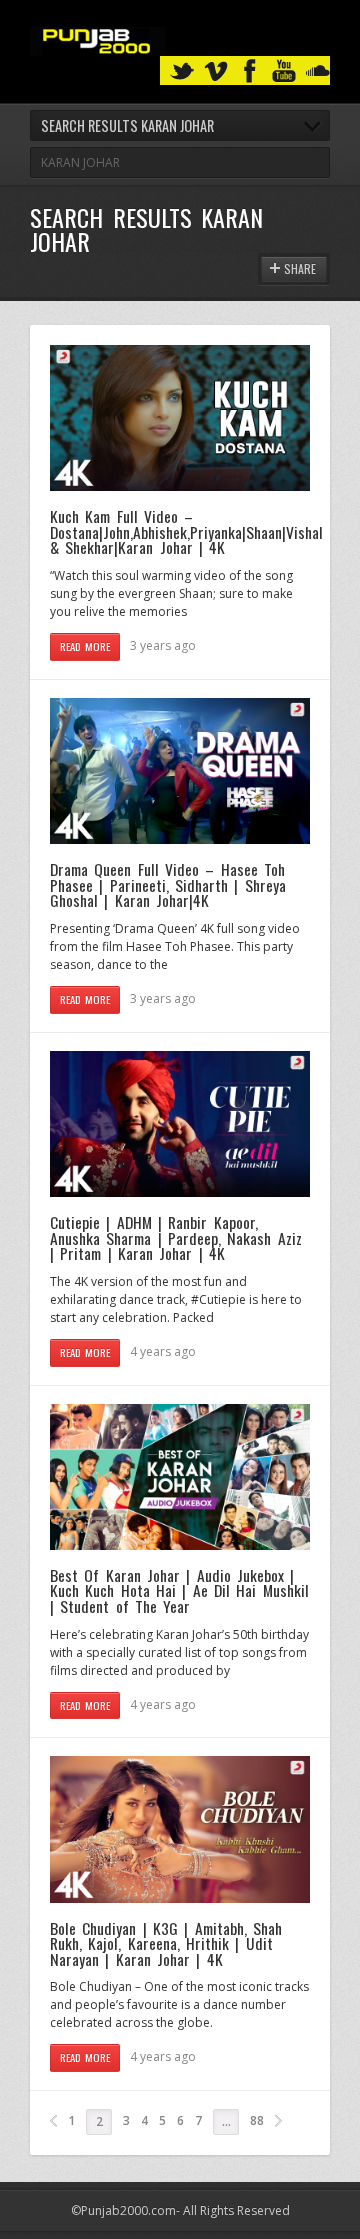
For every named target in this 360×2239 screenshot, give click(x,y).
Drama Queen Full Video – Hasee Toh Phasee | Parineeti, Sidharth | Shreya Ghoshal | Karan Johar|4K (168, 884)
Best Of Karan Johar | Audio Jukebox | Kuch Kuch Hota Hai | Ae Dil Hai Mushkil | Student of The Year (179, 1590)
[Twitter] (182, 71)
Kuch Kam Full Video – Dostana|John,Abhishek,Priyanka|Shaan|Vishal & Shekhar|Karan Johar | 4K (186, 531)
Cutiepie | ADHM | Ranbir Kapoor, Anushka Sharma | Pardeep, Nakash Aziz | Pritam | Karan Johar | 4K (176, 1237)
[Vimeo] (216, 71)
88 (257, 2120)
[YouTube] (284, 71)
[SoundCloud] (318, 71)
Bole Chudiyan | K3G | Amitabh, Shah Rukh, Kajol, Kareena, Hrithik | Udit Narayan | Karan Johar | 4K (166, 1943)
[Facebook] (250, 71)
